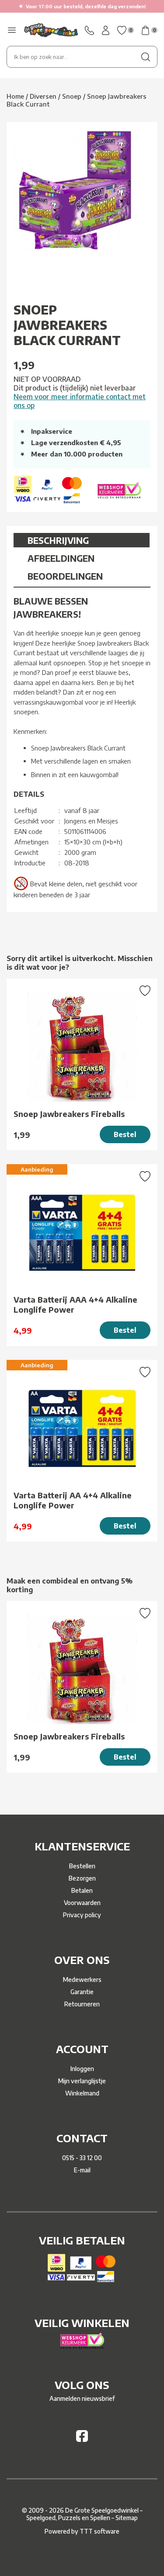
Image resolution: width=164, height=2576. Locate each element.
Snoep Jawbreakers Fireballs (69, 1114)
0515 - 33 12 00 (82, 2158)
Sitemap (127, 2518)
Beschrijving (58, 540)
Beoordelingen (65, 576)
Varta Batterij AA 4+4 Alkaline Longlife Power (73, 1500)
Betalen (82, 1890)
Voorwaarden (82, 1903)
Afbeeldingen (61, 558)
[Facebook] (82, 2439)
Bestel (125, 1134)
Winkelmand (82, 2093)
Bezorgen (82, 1878)
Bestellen (82, 1866)
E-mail (82, 2170)
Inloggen (82, 2069)
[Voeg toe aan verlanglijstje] (145, 992)
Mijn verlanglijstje (82, 2081)
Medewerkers (82, 1980)
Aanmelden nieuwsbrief (82, 2398)
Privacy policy (82, 1915)
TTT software (99, 2531)
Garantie (82, 1992)
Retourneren (82, 2004)
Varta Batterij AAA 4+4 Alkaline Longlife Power (75, 1304)
